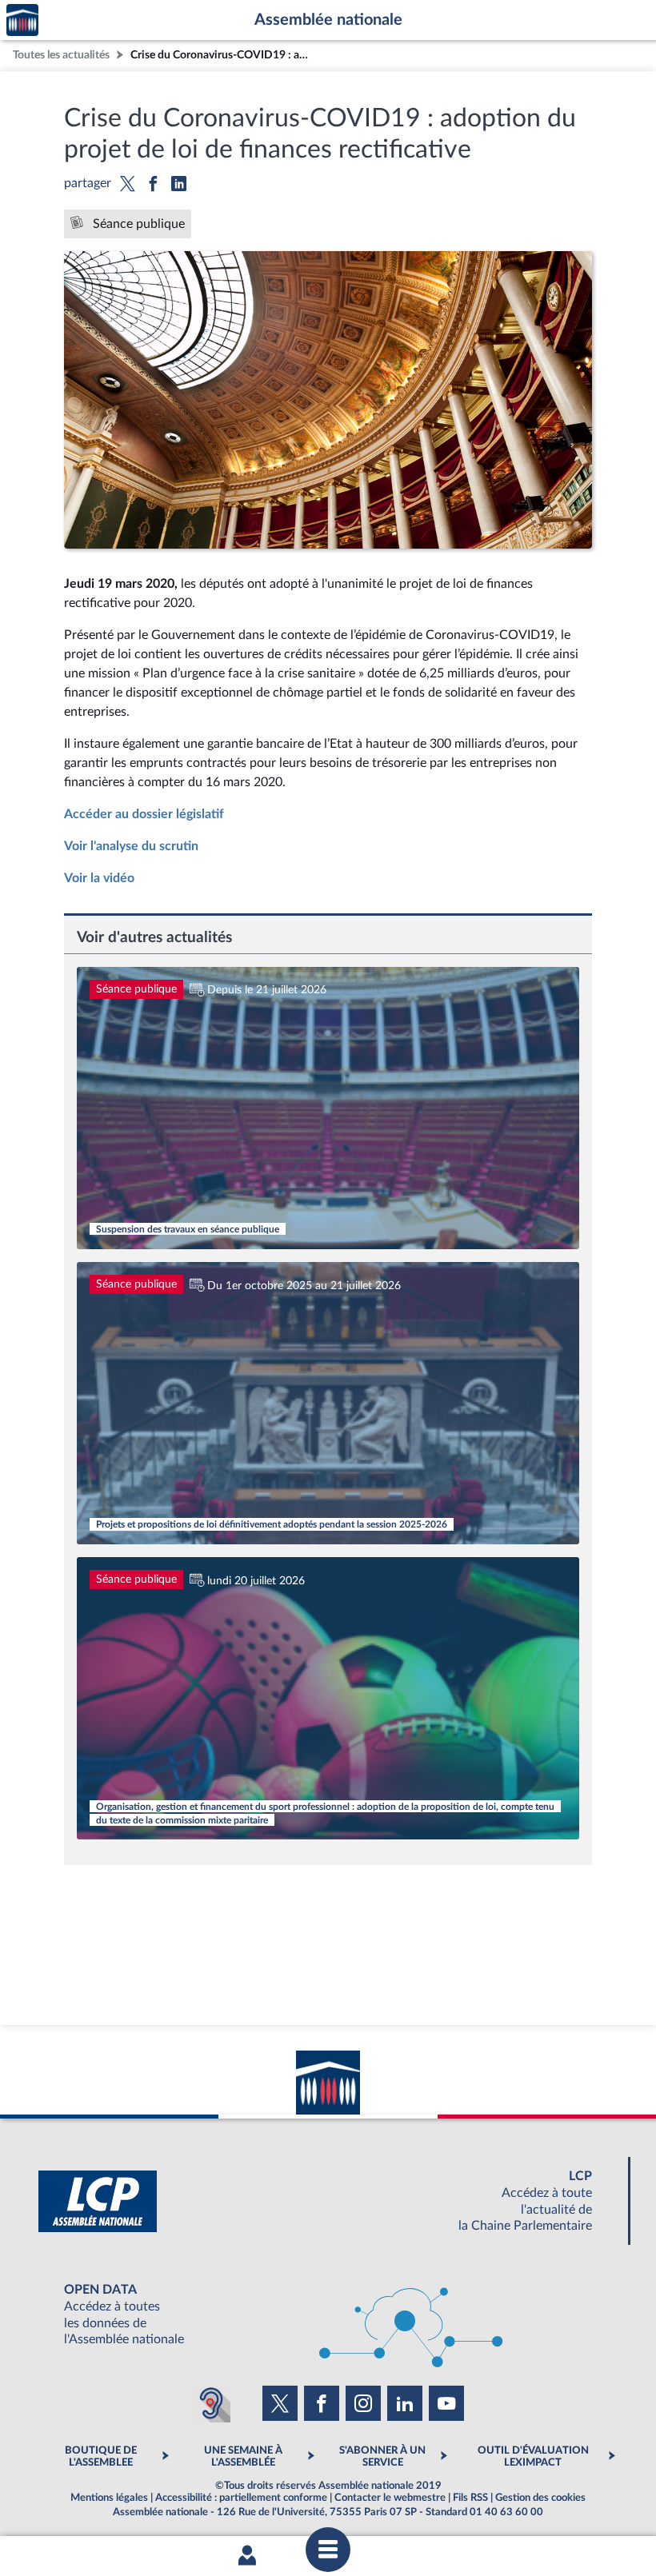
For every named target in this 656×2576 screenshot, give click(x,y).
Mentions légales (109, 2498)
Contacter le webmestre (390, 2498)
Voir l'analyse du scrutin (131, 846)
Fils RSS (470, 2498)
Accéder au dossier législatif (144, 814)
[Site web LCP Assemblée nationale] (328, 2201)
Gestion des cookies (540, 2498)
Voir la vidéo (99, 878)
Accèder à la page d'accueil (22, 20)
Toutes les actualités (61, 55)
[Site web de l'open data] (328, 2315)
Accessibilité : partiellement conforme (241, 2498)
